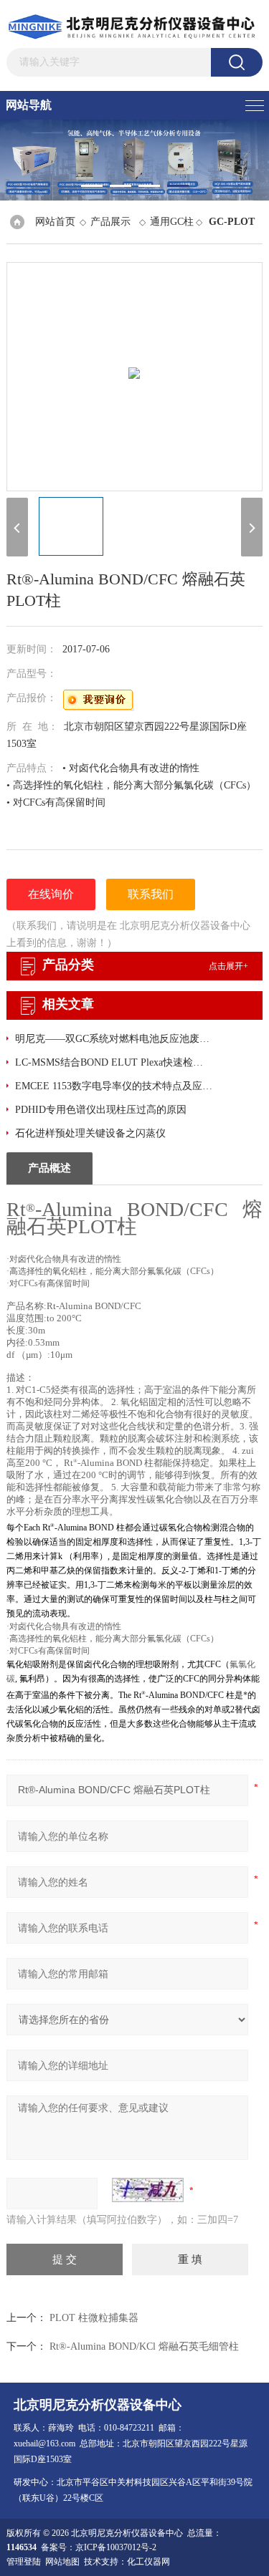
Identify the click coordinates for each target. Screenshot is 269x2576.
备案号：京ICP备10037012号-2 (99, 2547)
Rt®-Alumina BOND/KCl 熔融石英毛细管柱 (144, 2346)
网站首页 (55, 222)
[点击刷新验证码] (148, 2190)
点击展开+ (228, 966)
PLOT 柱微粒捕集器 (94, 2318)
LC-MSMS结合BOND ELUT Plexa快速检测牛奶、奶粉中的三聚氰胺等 (114, 1062)
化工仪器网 (148, 2562)
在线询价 (51, 894)
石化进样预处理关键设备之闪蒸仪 (90, 1133)
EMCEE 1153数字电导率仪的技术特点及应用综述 (114, 1086)
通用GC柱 (172, 222)
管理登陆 (24, 2562)
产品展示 (110, 222)
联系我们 (151, 894)
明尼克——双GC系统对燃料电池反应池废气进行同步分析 (114, 1039)
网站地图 (62, 2562)
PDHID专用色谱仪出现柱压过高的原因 (101, 1110)
